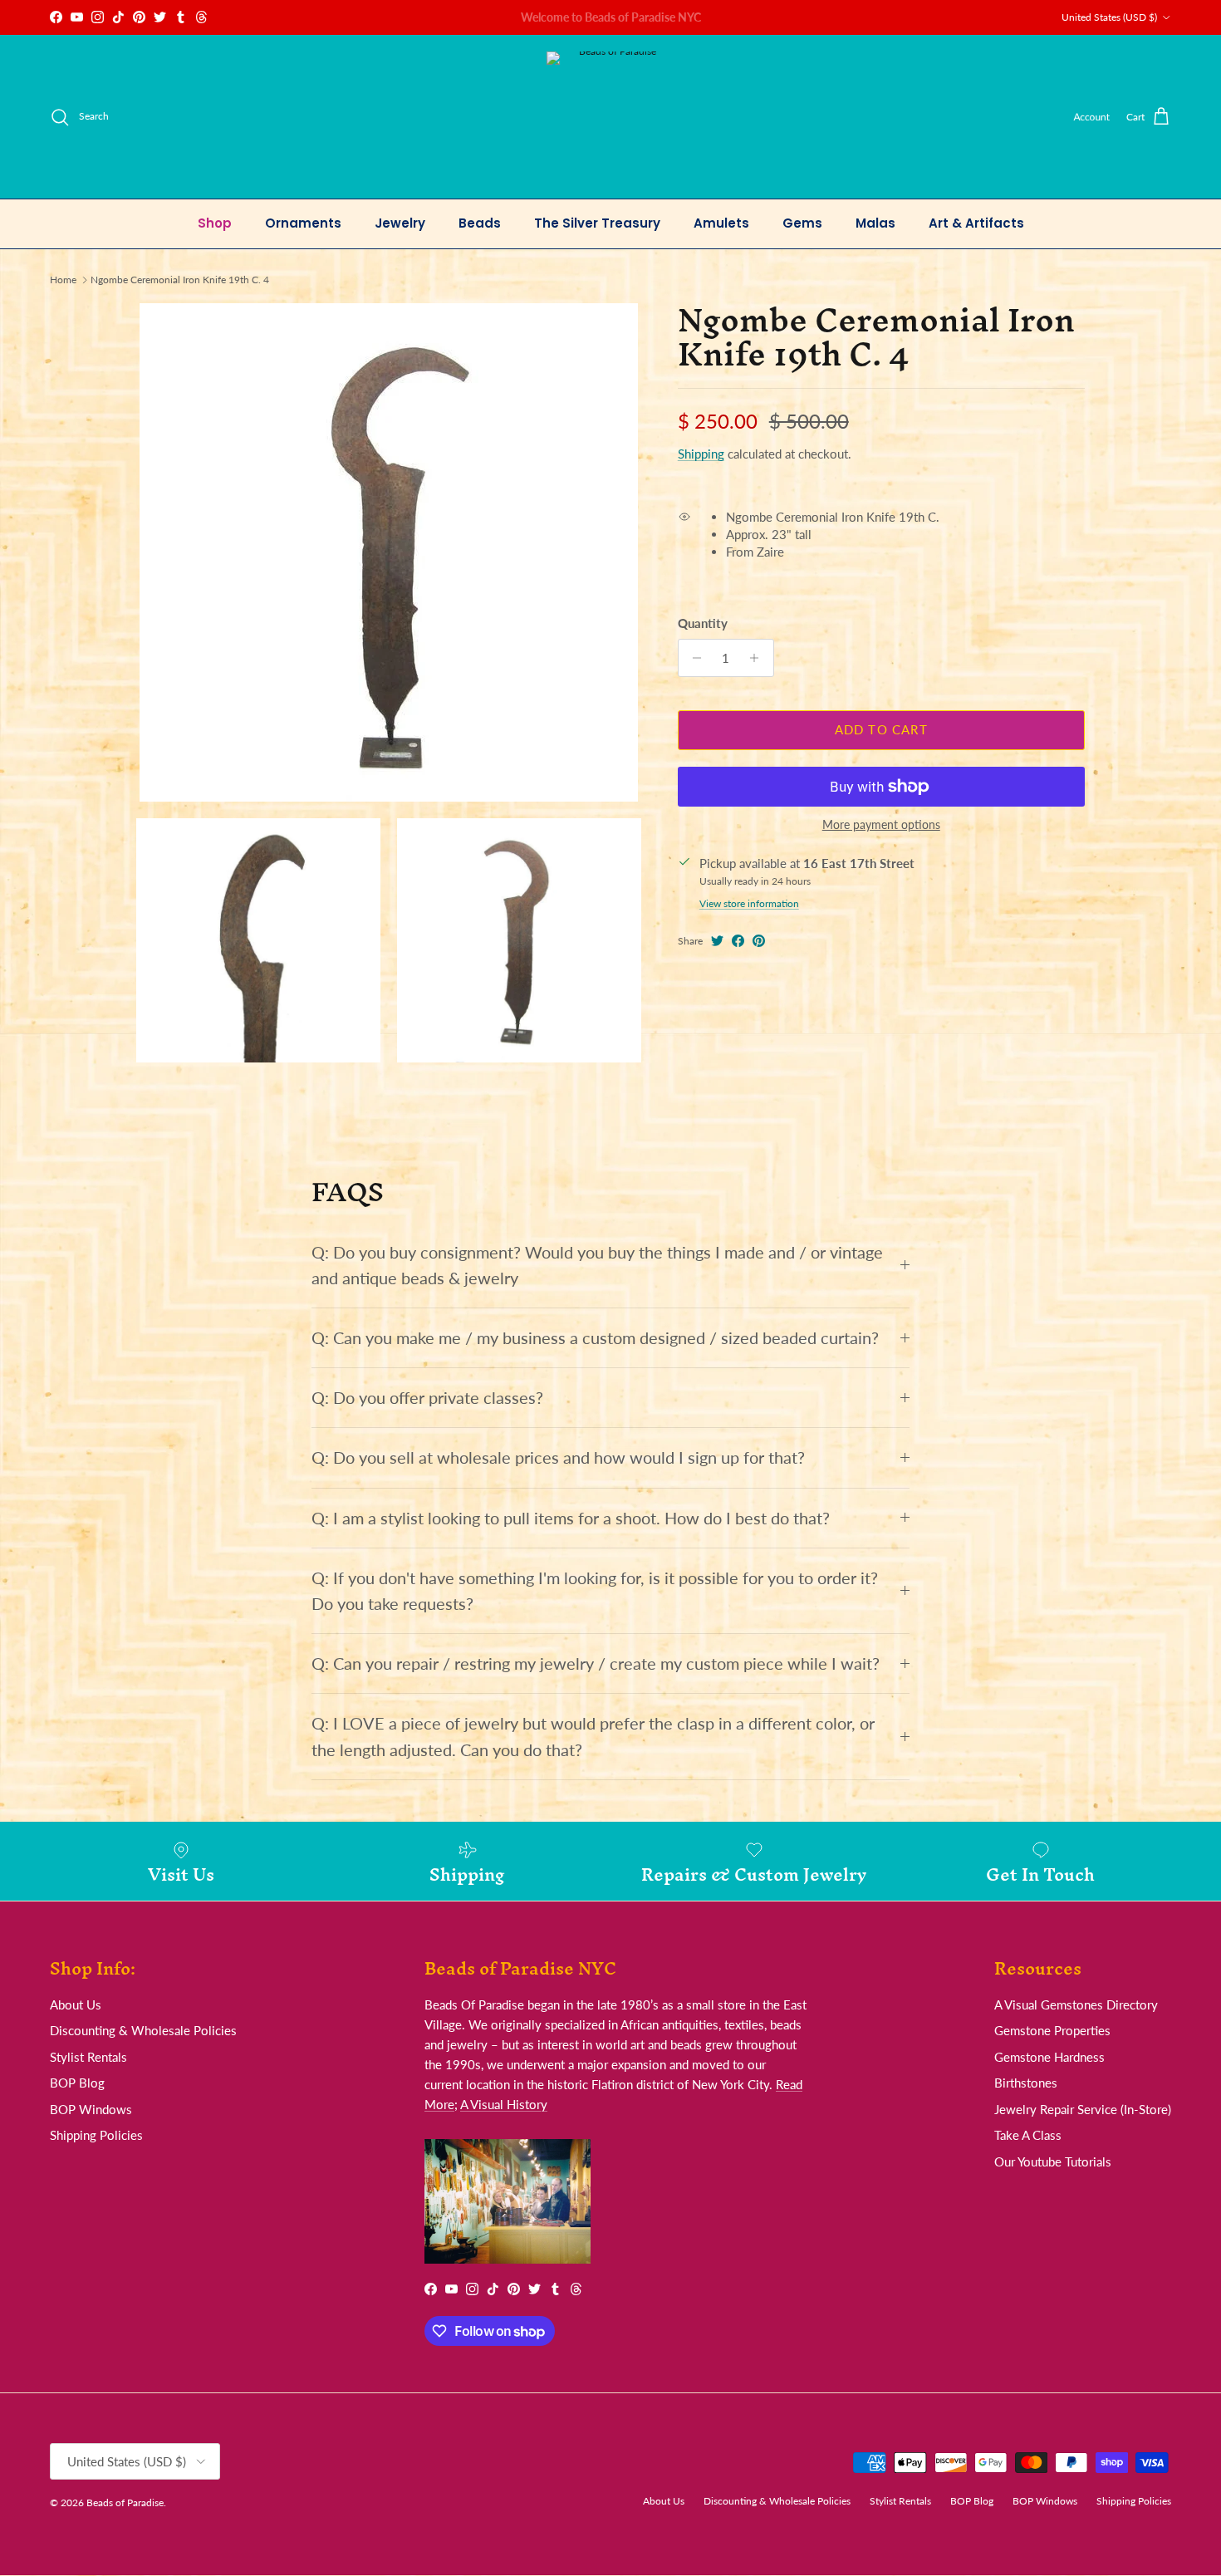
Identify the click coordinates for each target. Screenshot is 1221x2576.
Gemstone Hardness (1049, 2057)
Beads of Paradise (125, 2502)
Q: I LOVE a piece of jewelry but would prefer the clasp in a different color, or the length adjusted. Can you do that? (593, 1736)
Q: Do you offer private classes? (427, 1398)
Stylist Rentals (88, 2057)
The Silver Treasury (597, 223)
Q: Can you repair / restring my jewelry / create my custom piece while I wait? (596, 1663)
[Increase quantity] (759, 658)
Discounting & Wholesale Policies (143, 2030)
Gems (802, 223)
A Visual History (504, 2104)
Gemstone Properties (1052, 2030)
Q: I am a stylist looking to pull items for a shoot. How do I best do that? (571, 1518)
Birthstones (1026, 2083)
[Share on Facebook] (738, 941)
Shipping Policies (96, 2135)
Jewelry (400, 223)
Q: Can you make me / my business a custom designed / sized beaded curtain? (595, 1338)
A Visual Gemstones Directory (1076, 2004)
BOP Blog (77, 2083)
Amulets (721, 223)
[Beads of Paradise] (611, 117)
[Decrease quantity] (693, 658)
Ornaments (303, 223)
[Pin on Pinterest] (759, 941)
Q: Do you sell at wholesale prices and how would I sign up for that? (558, 1457)
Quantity (703, 623)
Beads (480, 223)
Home (63, 280)
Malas (875, 223)
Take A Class (1028, 2135)
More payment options (881, 825)
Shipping (701, 454)
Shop (215, 223)
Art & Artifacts (976, 223)
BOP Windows (91, 2109)
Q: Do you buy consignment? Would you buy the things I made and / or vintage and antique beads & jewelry (597, 1265)
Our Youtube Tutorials (1053, 2161)
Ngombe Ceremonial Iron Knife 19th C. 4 (180, 280)
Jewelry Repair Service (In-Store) (1083, 2109)
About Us (76, 2004)
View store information (749, 903)
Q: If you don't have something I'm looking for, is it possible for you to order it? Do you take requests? (595, 1591)
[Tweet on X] (717, 941)
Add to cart (881, 729)
